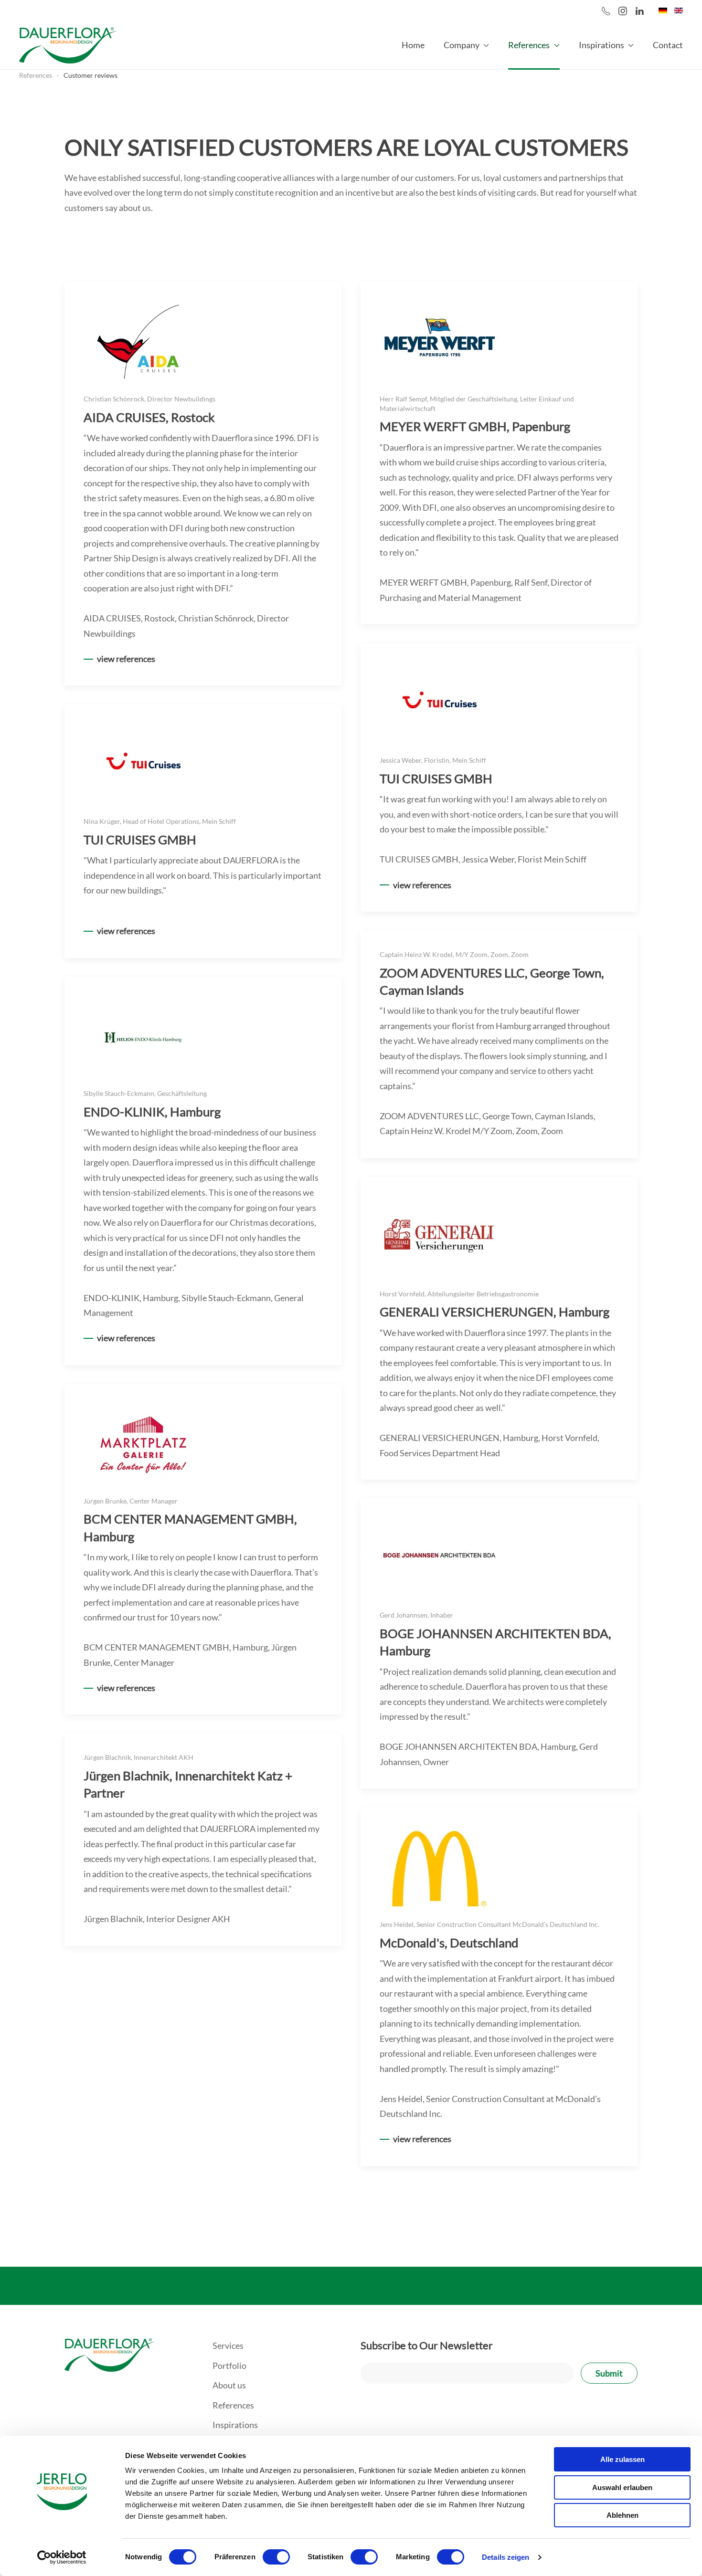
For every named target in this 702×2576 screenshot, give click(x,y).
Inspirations (235, 2425)
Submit (609, 2373)
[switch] (276, 2557)
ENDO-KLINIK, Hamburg (152, 1112)
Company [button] (462, 45)
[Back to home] (68, 45)
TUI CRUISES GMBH (436, 778)
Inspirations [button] (601, 45)
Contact (668, 45)
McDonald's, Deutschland (449, 1943)
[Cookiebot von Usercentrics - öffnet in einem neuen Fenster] (62, 2557)
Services (228, 2345)
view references (126, 659)
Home (413, 45)
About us (229, 2385)
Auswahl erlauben (622, 2487)
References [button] (529, 45)
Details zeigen (505, 2557)
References (233, 2405)
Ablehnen (622, 2515)
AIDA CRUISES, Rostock (149, 417)
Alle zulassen (622, 2459)
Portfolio (229, 2366)
